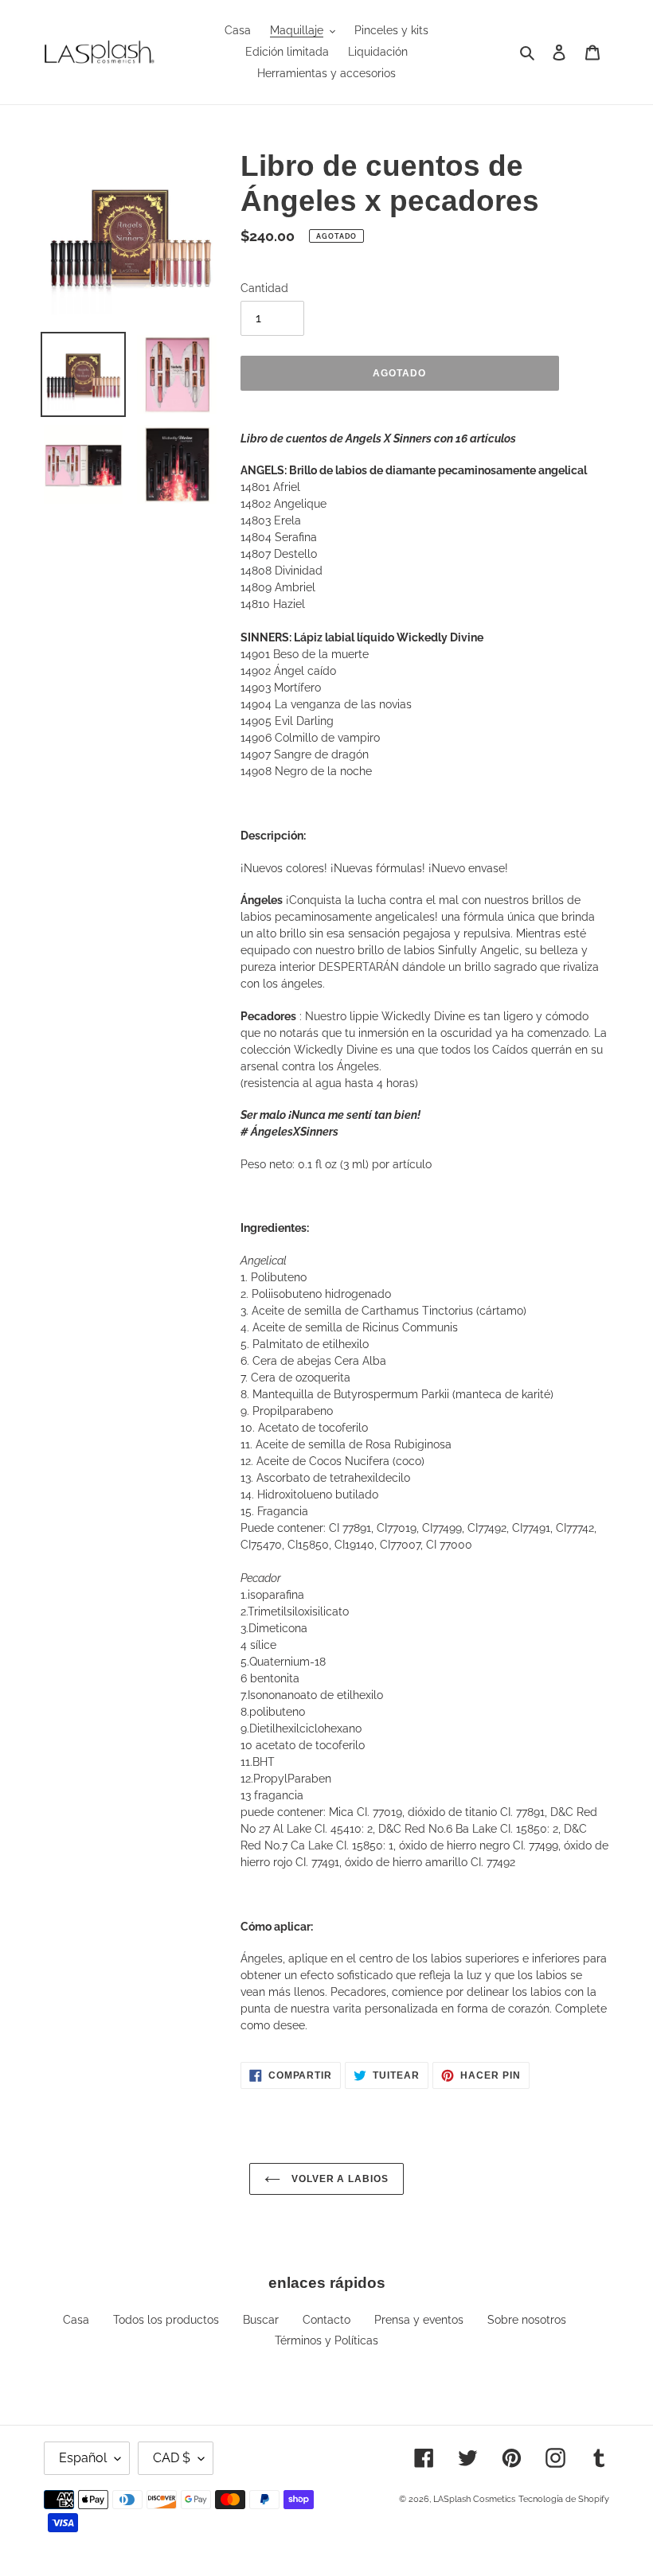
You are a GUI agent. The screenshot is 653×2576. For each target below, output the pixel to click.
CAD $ (172, 2458)
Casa (76, 2320)
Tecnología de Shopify (564, 2499)
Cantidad (264, 288)
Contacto (326, 2320)
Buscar (261, 2320)
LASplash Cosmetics (474, 2499)
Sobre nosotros (527, 2320)
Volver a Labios (338, 2179)
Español (83, 2458)
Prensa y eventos (419, 2320)
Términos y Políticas (326, 2340)
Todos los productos (166, 2320)
